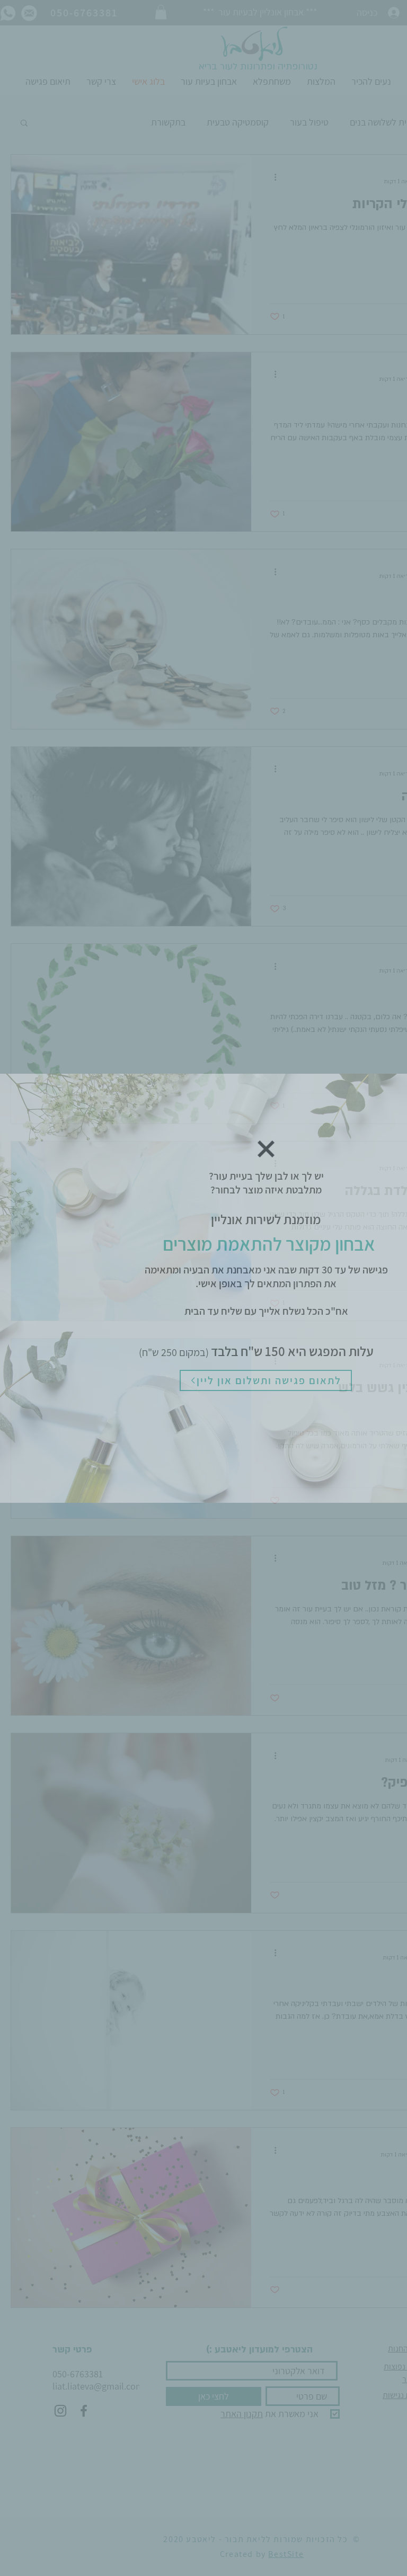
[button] (266, 1149)
